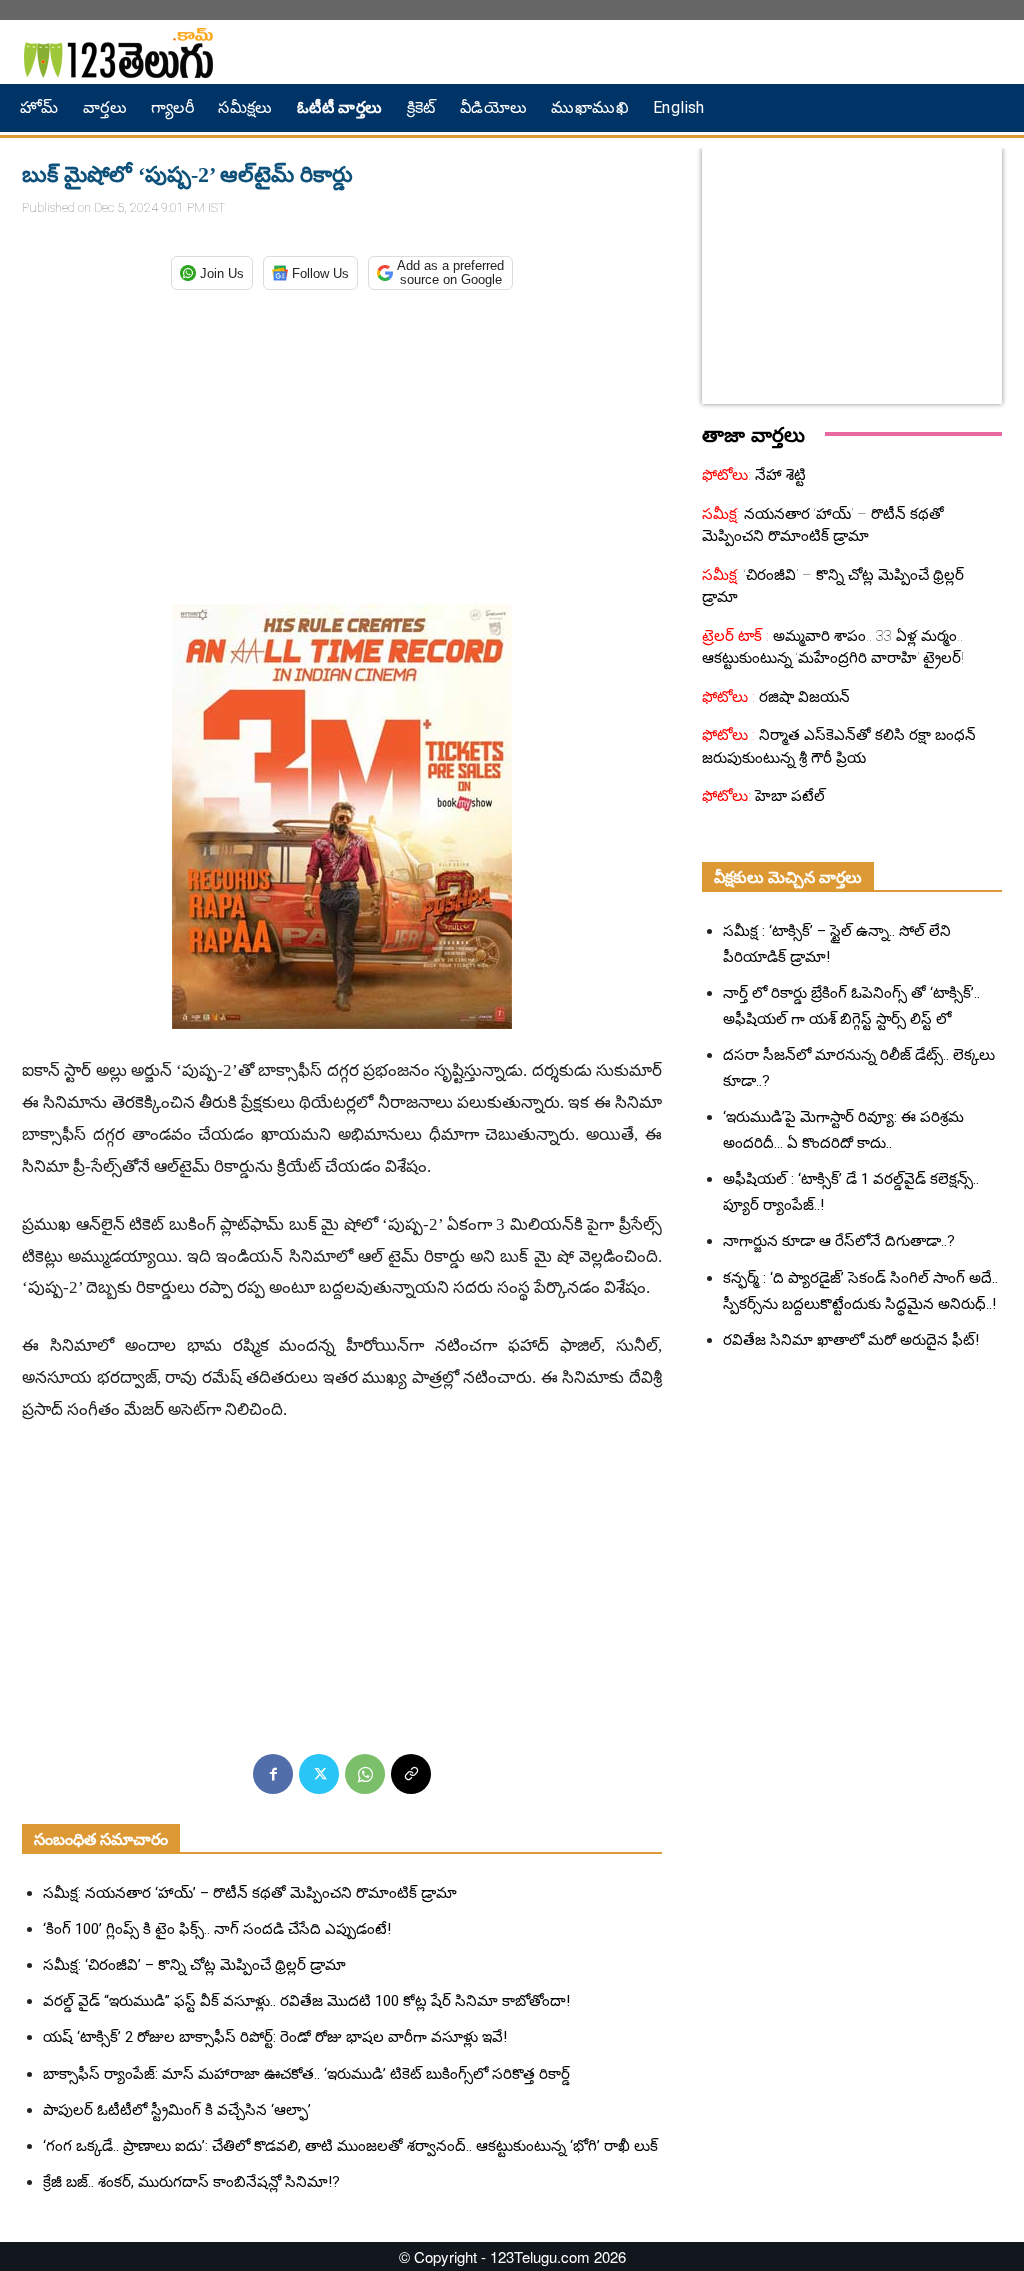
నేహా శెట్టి (778, 475)
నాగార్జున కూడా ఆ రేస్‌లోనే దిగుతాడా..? (839, 1241)
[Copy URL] (411, 1774)
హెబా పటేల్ (788, 796)
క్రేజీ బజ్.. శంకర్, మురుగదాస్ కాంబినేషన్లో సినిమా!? (191, 2182)
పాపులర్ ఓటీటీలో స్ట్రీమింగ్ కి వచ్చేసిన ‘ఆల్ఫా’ (177, 2110)
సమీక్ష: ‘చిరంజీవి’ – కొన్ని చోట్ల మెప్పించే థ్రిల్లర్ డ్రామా (194, 1965)
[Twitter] (319, 1774)
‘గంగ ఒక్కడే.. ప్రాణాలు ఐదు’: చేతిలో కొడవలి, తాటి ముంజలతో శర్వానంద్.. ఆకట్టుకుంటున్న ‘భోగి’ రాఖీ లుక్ (350, 2146)
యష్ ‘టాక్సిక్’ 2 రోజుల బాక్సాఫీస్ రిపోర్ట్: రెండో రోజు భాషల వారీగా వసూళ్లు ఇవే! (275, 2037)
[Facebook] (273, 1774)
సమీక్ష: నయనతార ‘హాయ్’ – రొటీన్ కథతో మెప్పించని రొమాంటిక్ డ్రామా (250, 1893)
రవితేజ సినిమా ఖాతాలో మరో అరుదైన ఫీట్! (851, 1340)
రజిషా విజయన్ (802, 697)
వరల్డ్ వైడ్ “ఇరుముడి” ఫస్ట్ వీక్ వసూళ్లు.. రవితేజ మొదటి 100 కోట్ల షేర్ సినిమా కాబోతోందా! (306, 2001)
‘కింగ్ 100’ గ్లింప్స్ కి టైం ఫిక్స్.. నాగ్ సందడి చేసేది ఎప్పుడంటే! (217, 1929)
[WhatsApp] (365, 1774)
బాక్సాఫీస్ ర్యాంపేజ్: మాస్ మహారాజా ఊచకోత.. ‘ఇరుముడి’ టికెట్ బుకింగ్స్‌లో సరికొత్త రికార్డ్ (306, 2074)
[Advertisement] (342, 443)
